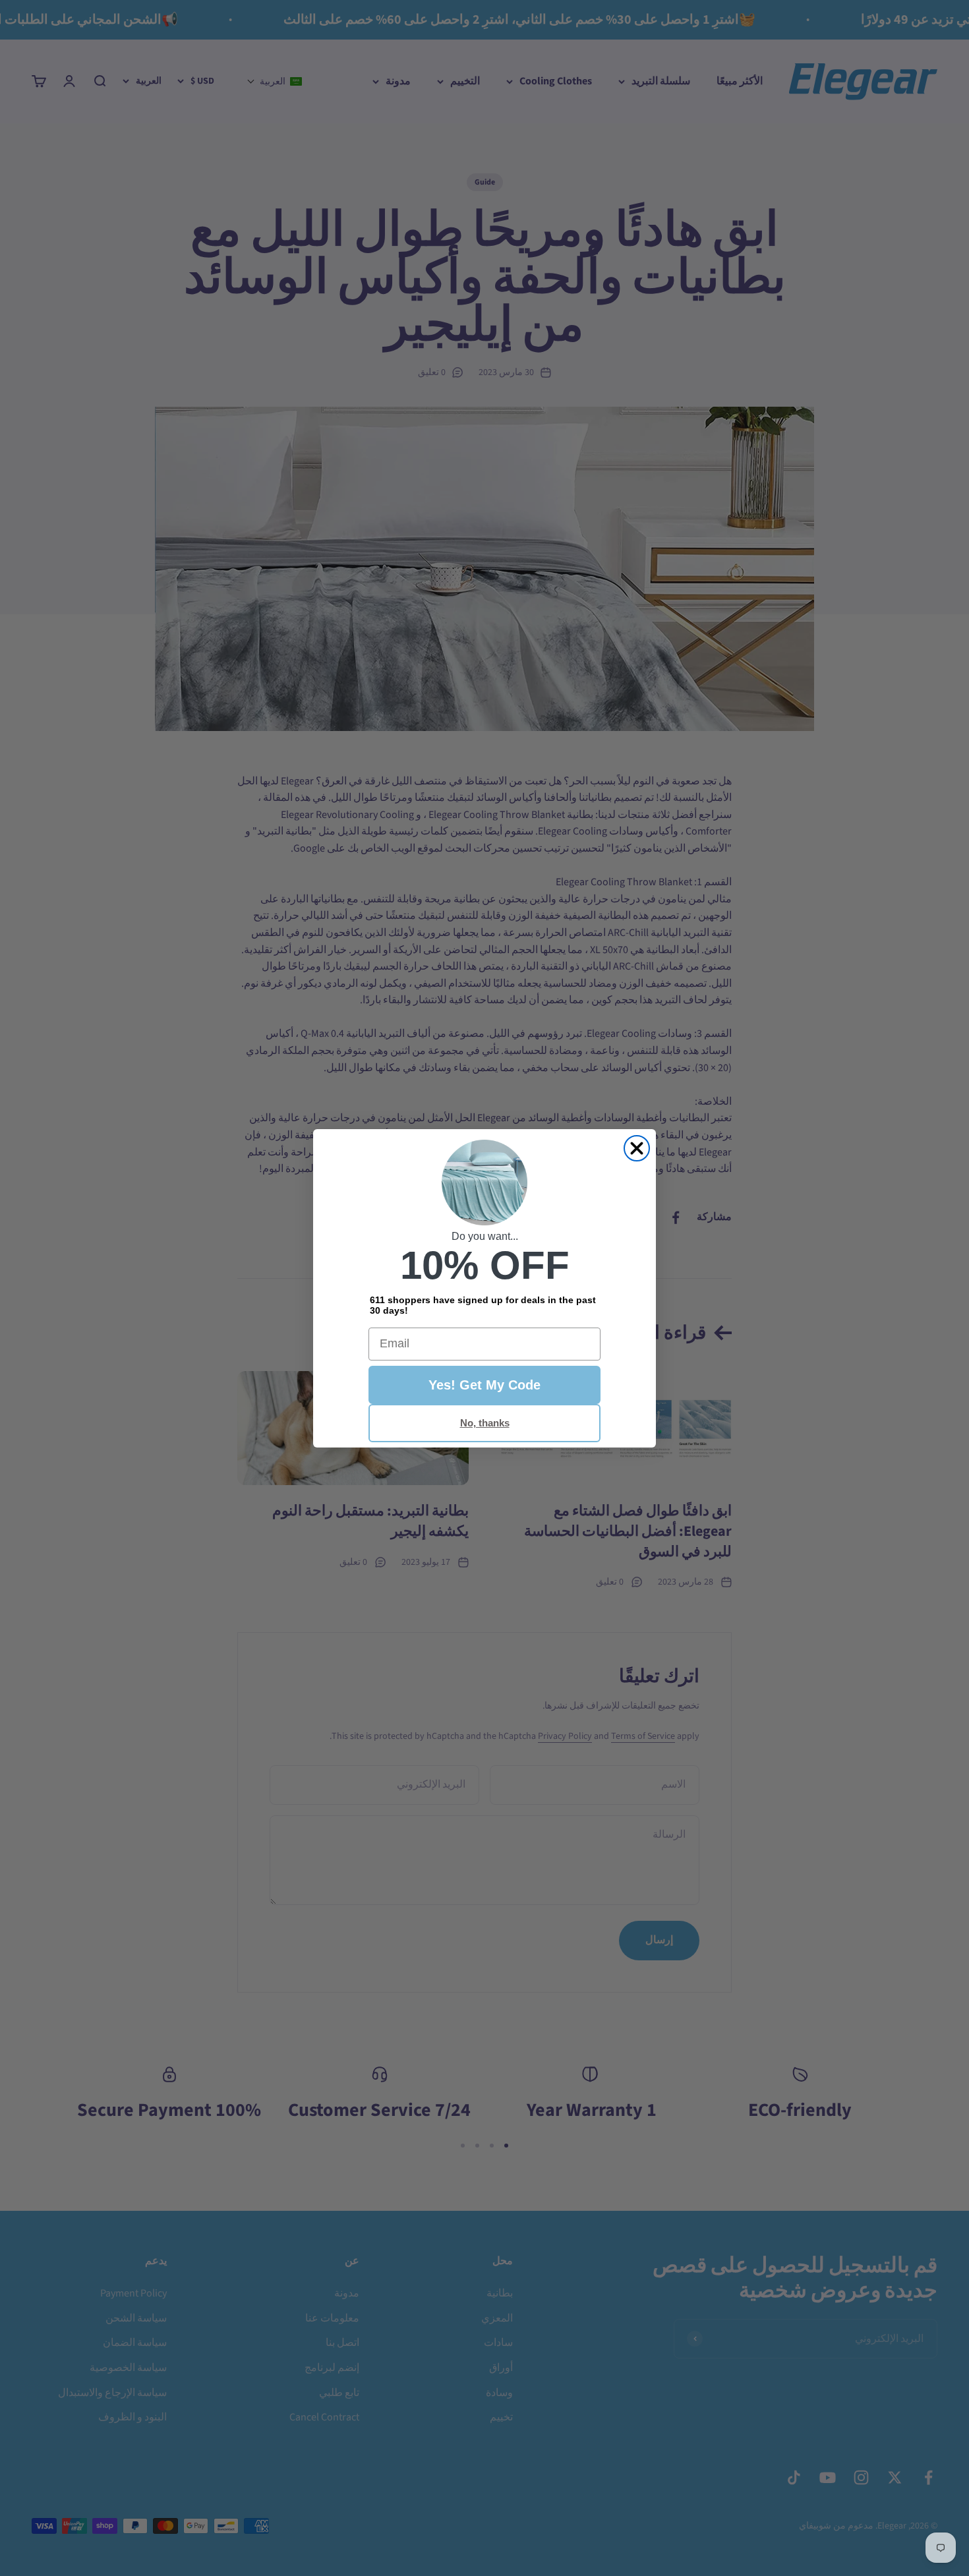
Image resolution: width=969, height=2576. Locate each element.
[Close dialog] (637, 1148)
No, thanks (485, 1423)
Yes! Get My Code (484, 1385)
